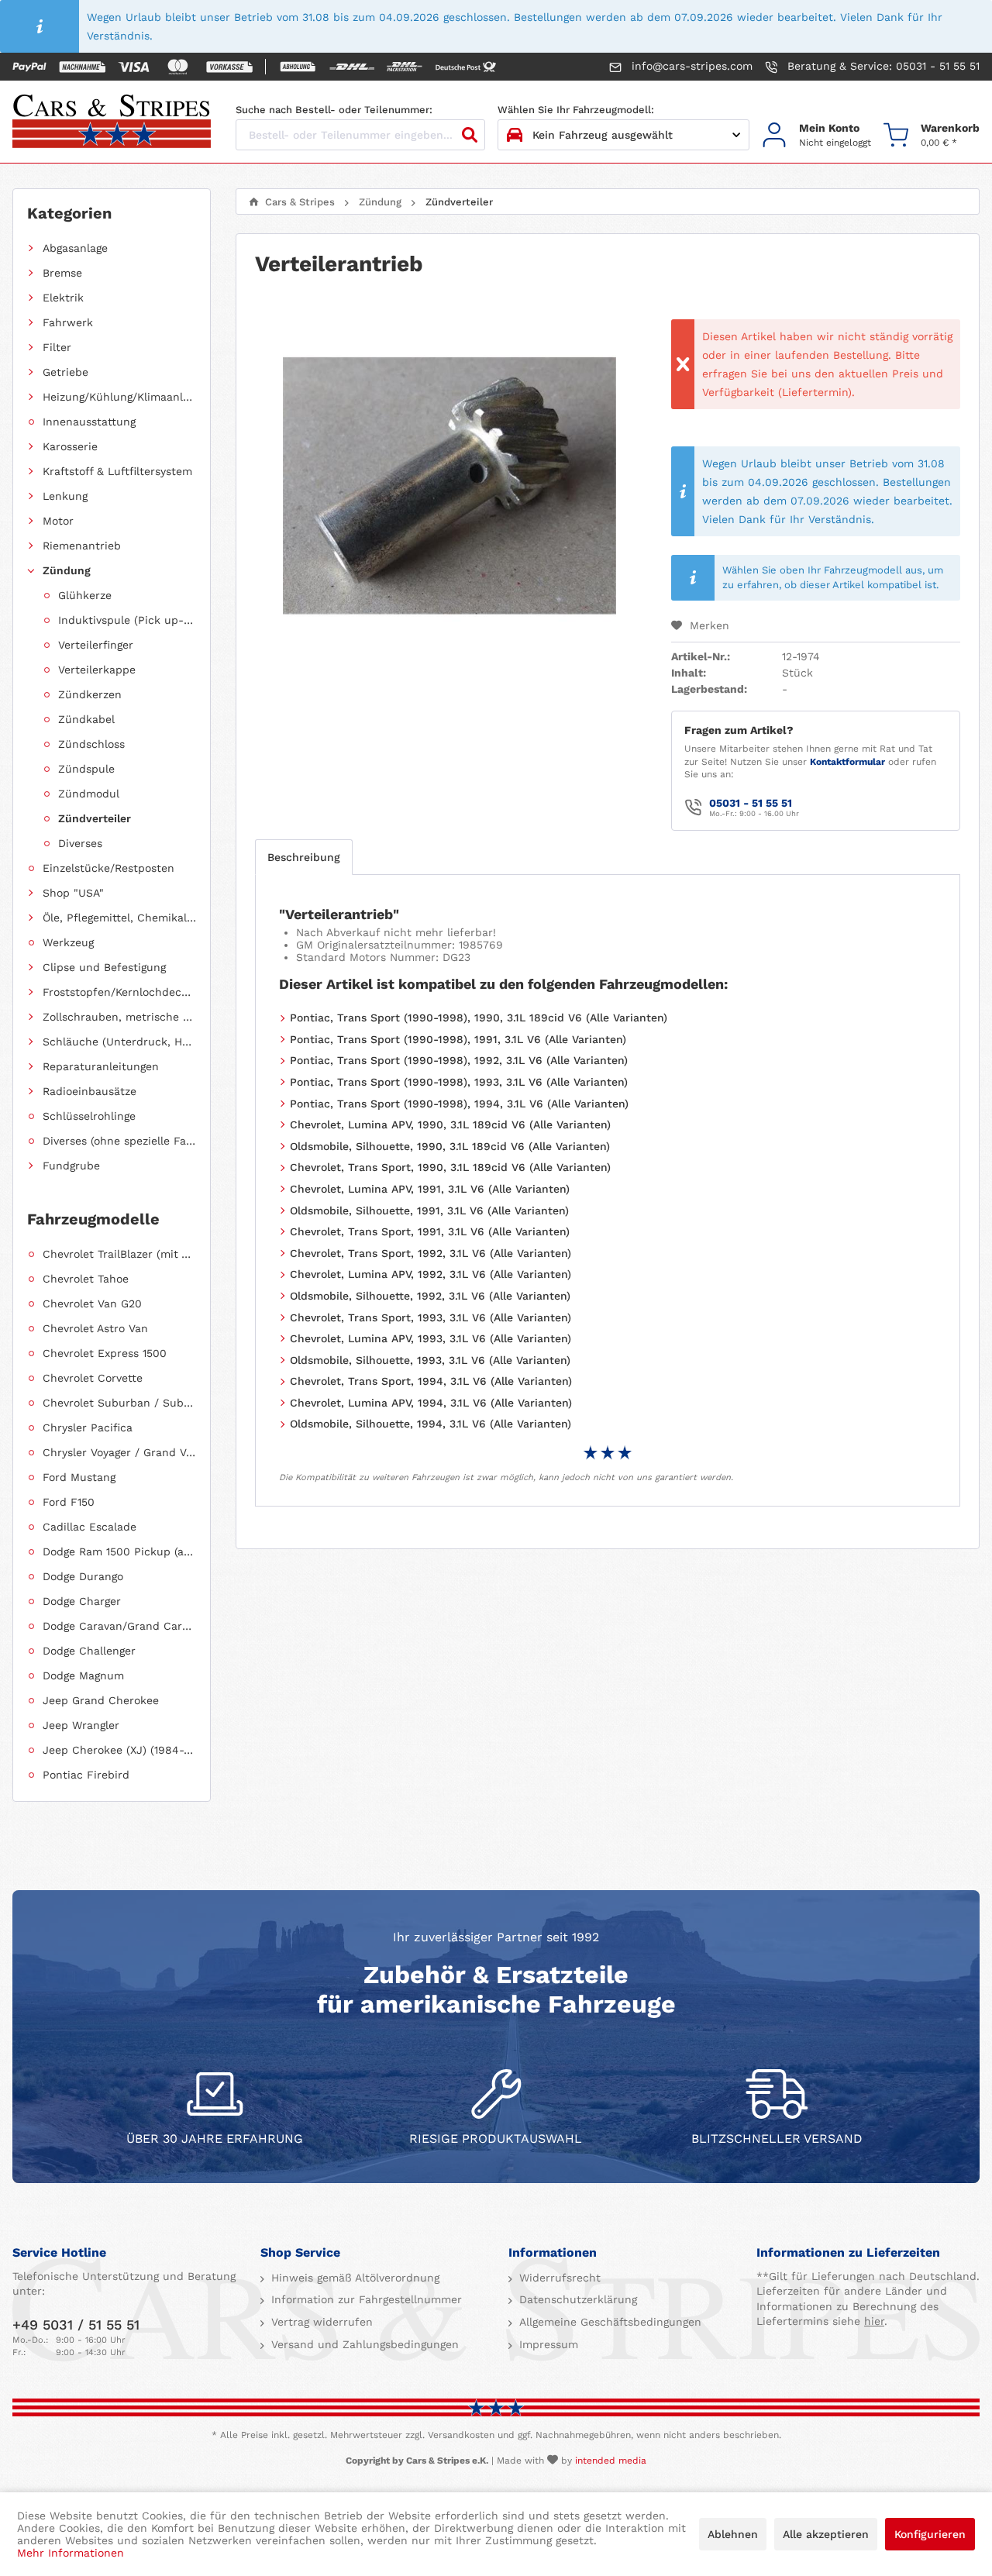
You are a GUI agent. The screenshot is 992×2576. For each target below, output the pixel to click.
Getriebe (65, 372)
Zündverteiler (95, 818)
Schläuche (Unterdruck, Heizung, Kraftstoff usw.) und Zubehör (119, 1042)
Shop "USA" (73, 893)
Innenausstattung (89, 422)
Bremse (62, 273)
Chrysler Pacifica (88, 1427)
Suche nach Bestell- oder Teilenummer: (334, 110)
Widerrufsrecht (558, 2278)
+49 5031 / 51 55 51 (76, 2325)
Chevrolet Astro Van (95, 1328)
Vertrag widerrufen (320, 2322)
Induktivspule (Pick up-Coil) (127, 620)
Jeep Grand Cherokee (101, 1700)
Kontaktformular (847, 762)
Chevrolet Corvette (93, 1378)
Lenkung (65, 496)
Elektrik (63, 298)
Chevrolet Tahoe (86, 1279)
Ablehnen (733, 2534)
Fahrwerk (68, 322)
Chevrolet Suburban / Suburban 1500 (119, 1403)
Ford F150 (69, 1502)
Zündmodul (89, 794)
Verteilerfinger (96, 645)
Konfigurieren (930, 2534)
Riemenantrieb (82, 546)
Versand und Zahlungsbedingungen (363, 2344)
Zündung (67, 570)
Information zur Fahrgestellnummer (365, 2299)
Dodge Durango (83, 1576)
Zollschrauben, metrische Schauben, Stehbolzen (119, 1017)
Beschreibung (304, 857)
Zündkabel (86, 719)
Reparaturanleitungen (101, 1066)
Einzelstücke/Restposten (108, 868)
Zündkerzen (90, 694)
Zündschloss (91, 744)
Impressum (547, 2344)
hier (874, 2321)
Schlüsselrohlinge (89, 1116)
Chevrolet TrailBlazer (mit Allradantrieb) (119, 1254)
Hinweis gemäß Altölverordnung (353, 2278)
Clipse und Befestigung (104, 967)
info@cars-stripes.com (690, 66)
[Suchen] (470, 135)
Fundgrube (71, 1166)
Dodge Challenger (89, 1651)
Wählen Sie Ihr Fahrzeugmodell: (576, 110)
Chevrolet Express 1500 (105, 1353)
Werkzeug (68, 942)
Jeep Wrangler (81, 1725)
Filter (57, 347)
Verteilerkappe (97, 670)
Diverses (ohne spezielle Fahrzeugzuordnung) (119, 1141)
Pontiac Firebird (86, 1775)
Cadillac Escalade (90, 1527)
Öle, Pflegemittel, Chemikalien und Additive (119, 918)
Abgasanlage (75, 248)
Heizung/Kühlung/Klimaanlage (119, 397)
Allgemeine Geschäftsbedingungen (608, 2322)
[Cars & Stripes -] (112, 122)
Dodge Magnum (83, 1675)
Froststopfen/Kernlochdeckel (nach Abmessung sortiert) (119, 992)
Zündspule (86, 769)
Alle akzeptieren (826, 2534)
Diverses (80, 843)
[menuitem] (816, 135)
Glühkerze (85, 595)
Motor (58, 521)
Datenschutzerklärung (576, 2299)
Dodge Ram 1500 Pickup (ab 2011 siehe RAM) (119, 1551)
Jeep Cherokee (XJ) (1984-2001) (119, 1750)
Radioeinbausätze (90, 1091)
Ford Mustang (79, 1477)
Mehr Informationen (71, 2553)
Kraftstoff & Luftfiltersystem (117, 471)
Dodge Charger (82, 1601)
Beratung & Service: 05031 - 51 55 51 (882, 66)
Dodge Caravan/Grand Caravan (119, 1626)
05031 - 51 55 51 (751, 803)
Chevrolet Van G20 (92, 1303)
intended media (611, 2461)
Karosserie (70, 446)
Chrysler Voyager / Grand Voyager (119, 1452)
